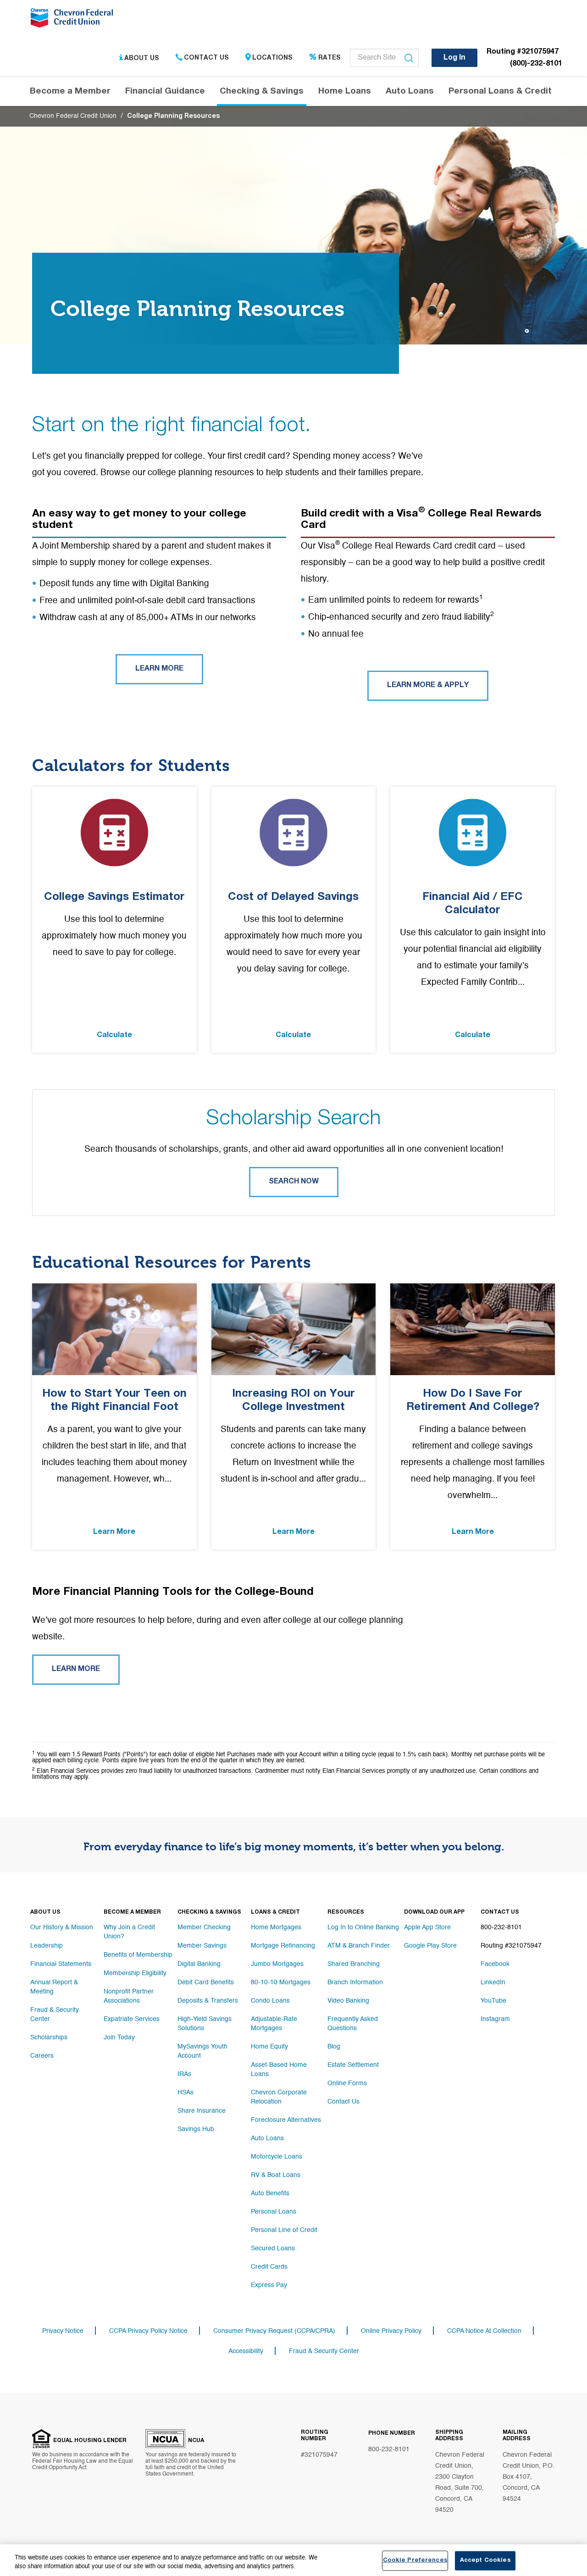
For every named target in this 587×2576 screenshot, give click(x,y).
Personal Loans (274, 2212)
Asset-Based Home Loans (279, 2070)
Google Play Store (430, 1946)
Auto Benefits (270, 2193)
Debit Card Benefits (206, 1982)
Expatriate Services (132, 2019)
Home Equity (269, 2047)
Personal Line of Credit (284, 2230)
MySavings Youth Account (202, 2051)
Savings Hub (196, 2129)
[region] (293, 2560)
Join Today (119, 2037)
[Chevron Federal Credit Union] (74, 21)
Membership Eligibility (135, 1973)
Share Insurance (202, 2111)
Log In (454, 58)
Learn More (159, 669)
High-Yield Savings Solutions (205, 2024)
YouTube (493, 2001)
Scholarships (49, 2037)
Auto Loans (267, 2138)
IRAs (184, 2074)
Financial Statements (61, 1964)
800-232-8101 (389, 2449)
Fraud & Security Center (55, 2015)
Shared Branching (354, 1964)
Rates (329, 58)
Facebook (495, 1964)
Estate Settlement (353, 2065)
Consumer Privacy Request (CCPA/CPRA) (274, 2331)
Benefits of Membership (138, 1955)
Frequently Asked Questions (353, 2024)
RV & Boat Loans (276, 2175)
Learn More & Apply (428, 686)
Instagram (495, 2019)
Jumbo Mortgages (277, 1964)
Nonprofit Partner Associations (129, 1996)
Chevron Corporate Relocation (279, 2097)
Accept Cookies (485, 2561)
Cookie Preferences (415, 2561)
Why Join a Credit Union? (129, 1932)
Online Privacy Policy (391, 2331)
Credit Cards (269, 2267)
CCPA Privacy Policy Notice (148, 2331)
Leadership (47, 1946)
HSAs (186, 2093)
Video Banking (348, 2001)
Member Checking (204, 1927)
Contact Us (206, 58)
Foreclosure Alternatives (286, 2120)
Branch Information (355, 1982)
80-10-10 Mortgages (281, 1982)
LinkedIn (493, 1982)
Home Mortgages (276, 1927)
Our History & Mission (62, 1927)
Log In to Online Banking (363, 1927)
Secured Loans (273, 2248)
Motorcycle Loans (277, 2157)
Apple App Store (427, 1927)
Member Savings (202, 1946)
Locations (272, 58)
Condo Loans (270, 2001)
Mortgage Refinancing (283, 1946)
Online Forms (347, 2083)
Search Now (294, 1182)
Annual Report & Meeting (54, 1987)
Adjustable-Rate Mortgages (274, 2024)
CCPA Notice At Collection (484, 2331)
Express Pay (269, 2285)
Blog (334, 2047)
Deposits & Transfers (208, 2001)
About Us (142, 58)
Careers (42, 2056)
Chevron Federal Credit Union (73, 116)
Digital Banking (199, 1964)
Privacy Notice (63, 2331)
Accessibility (246, 2351)
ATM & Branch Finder (359, 1946)
